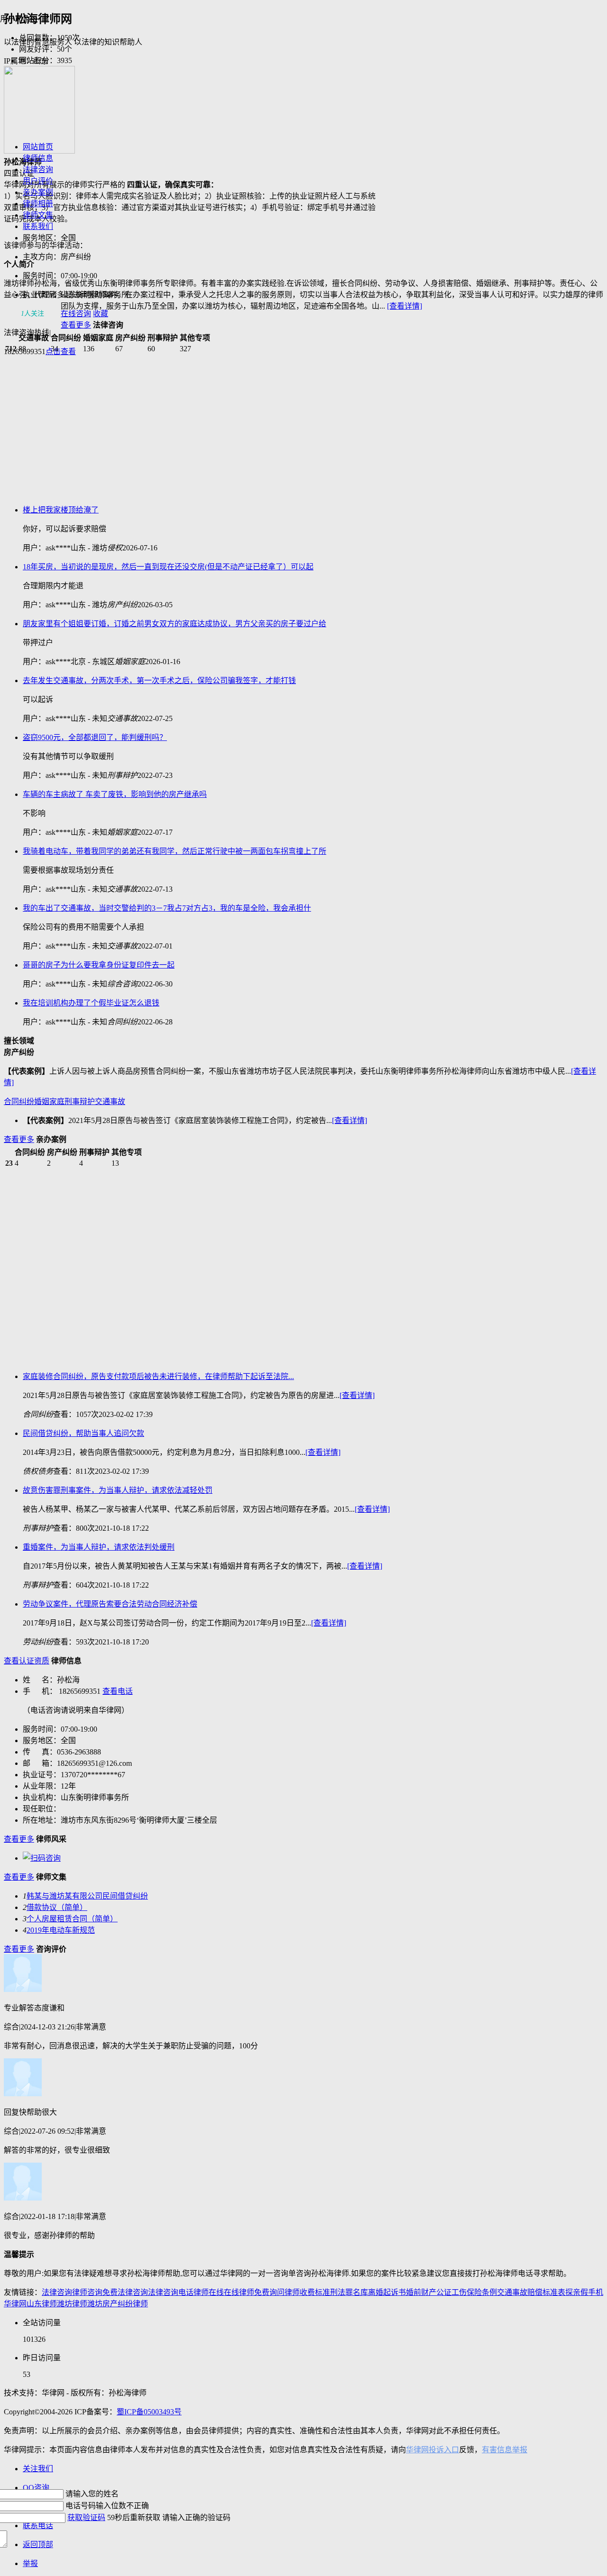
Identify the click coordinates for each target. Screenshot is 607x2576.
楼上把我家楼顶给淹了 (61, 510)
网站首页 (38, 147)
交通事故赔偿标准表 (531, 2292)
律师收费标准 (307, 2292)
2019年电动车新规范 (61, 1930)
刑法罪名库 (349, 2292)
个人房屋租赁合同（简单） (72, 1919)
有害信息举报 (505, 2450)
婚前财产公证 (429, 2292)
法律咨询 (38, 169)
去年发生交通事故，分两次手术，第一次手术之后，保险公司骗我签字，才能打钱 (159, 681)
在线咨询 (76, 314)
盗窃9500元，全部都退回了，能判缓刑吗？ (95, 737)
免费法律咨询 (125, 2292)
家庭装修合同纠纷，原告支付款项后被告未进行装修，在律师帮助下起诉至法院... (158, 1376)
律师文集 (38, 215)
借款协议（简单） (57, 1907)
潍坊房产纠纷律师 (118, 2304)
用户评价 (38, 181)
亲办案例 (38, 192)
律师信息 (38, 158)
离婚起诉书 (387, 2292)
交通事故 (110, 1101)
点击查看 (61, 352)
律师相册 (38, 204)
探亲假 (577, 2292)
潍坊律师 (72, 2304)
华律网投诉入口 (432, 2450)
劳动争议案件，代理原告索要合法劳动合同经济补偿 (110, 1604)
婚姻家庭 (49, 1101)
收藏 (101, 314)
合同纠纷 (19, 1101)
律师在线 (209, 2292)
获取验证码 (86, 2517)
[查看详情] (405, 306)
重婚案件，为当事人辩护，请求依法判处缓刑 (99, 1547)
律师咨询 (87, 2292)
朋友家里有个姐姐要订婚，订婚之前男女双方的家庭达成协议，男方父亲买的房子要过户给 (175, 624)
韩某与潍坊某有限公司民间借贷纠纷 (87, 1896)
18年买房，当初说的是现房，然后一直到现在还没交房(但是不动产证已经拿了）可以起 (168, 567)
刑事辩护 (80, 1101)
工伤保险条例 (474, 2292)
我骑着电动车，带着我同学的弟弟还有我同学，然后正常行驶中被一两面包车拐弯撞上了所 (175, 851)
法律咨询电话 (171, 2292)
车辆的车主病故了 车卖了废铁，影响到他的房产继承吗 (115, 794)
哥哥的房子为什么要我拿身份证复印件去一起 (99, 965)
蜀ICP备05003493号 (149, 2412)
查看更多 (76, 325)
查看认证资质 (27, 1661)
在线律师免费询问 (254, 2292)
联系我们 (38, 226)
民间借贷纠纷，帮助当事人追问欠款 (83, 1433)
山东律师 (42, 2304)
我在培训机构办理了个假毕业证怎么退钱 (91, 1003)
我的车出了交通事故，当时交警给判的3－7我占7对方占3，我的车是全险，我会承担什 (167, 908)
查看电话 (118, 1691)
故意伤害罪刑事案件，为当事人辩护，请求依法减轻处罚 (118, 1490)
